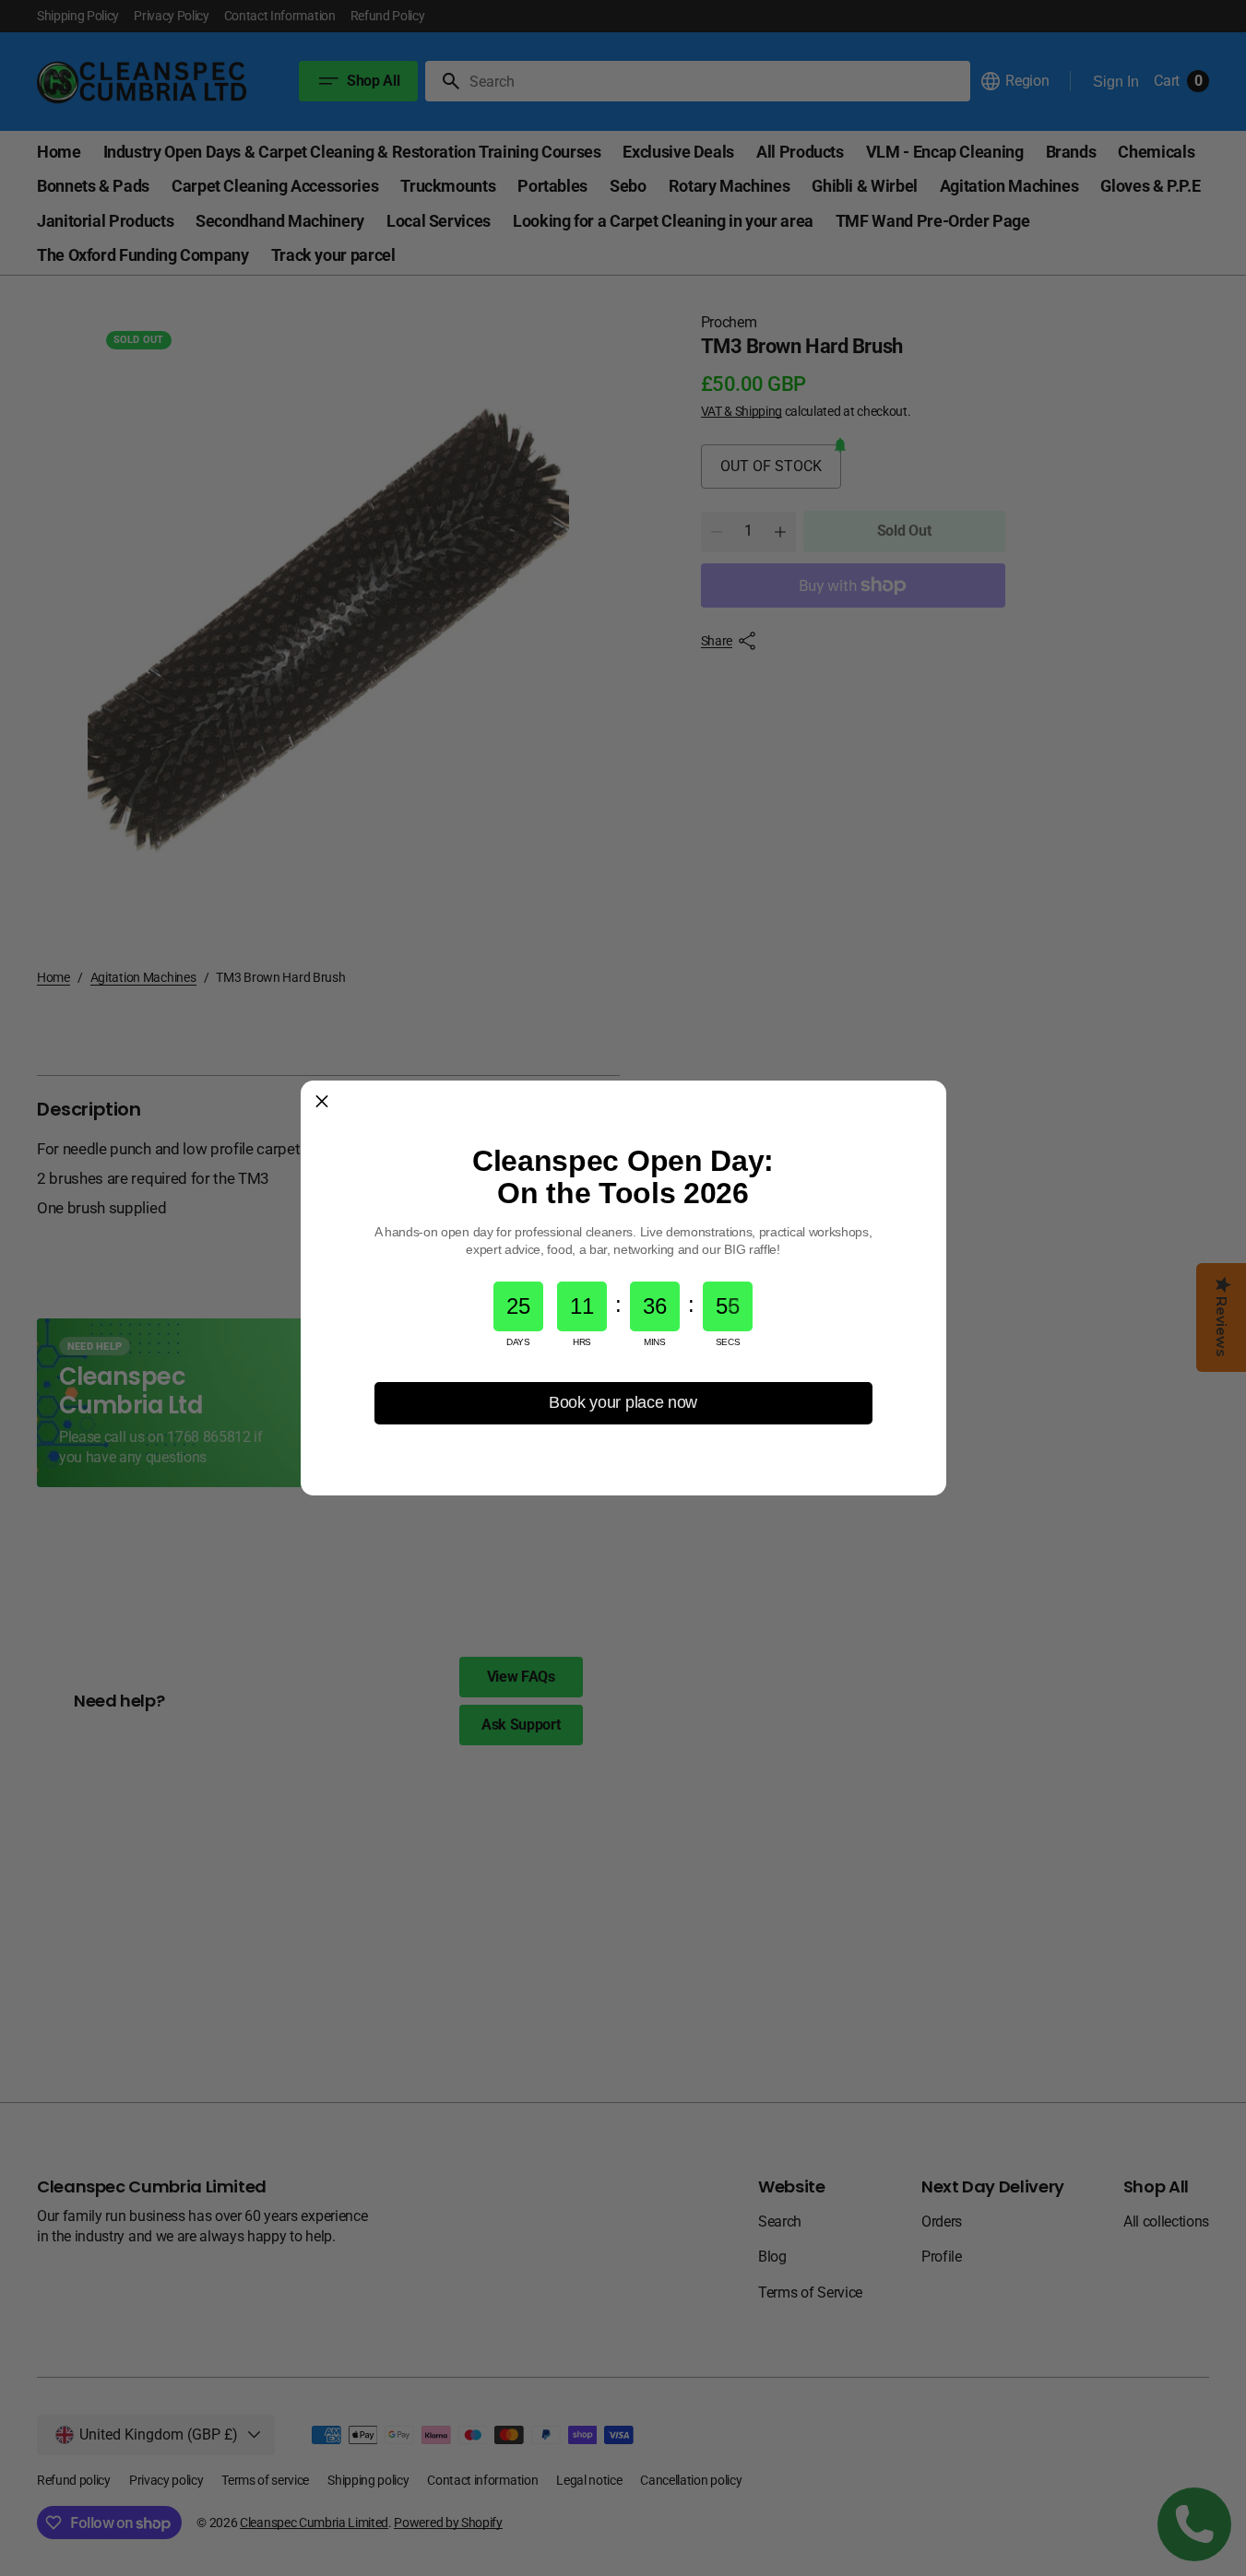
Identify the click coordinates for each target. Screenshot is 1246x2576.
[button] (322, 1102)
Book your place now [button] (623, 1402)
